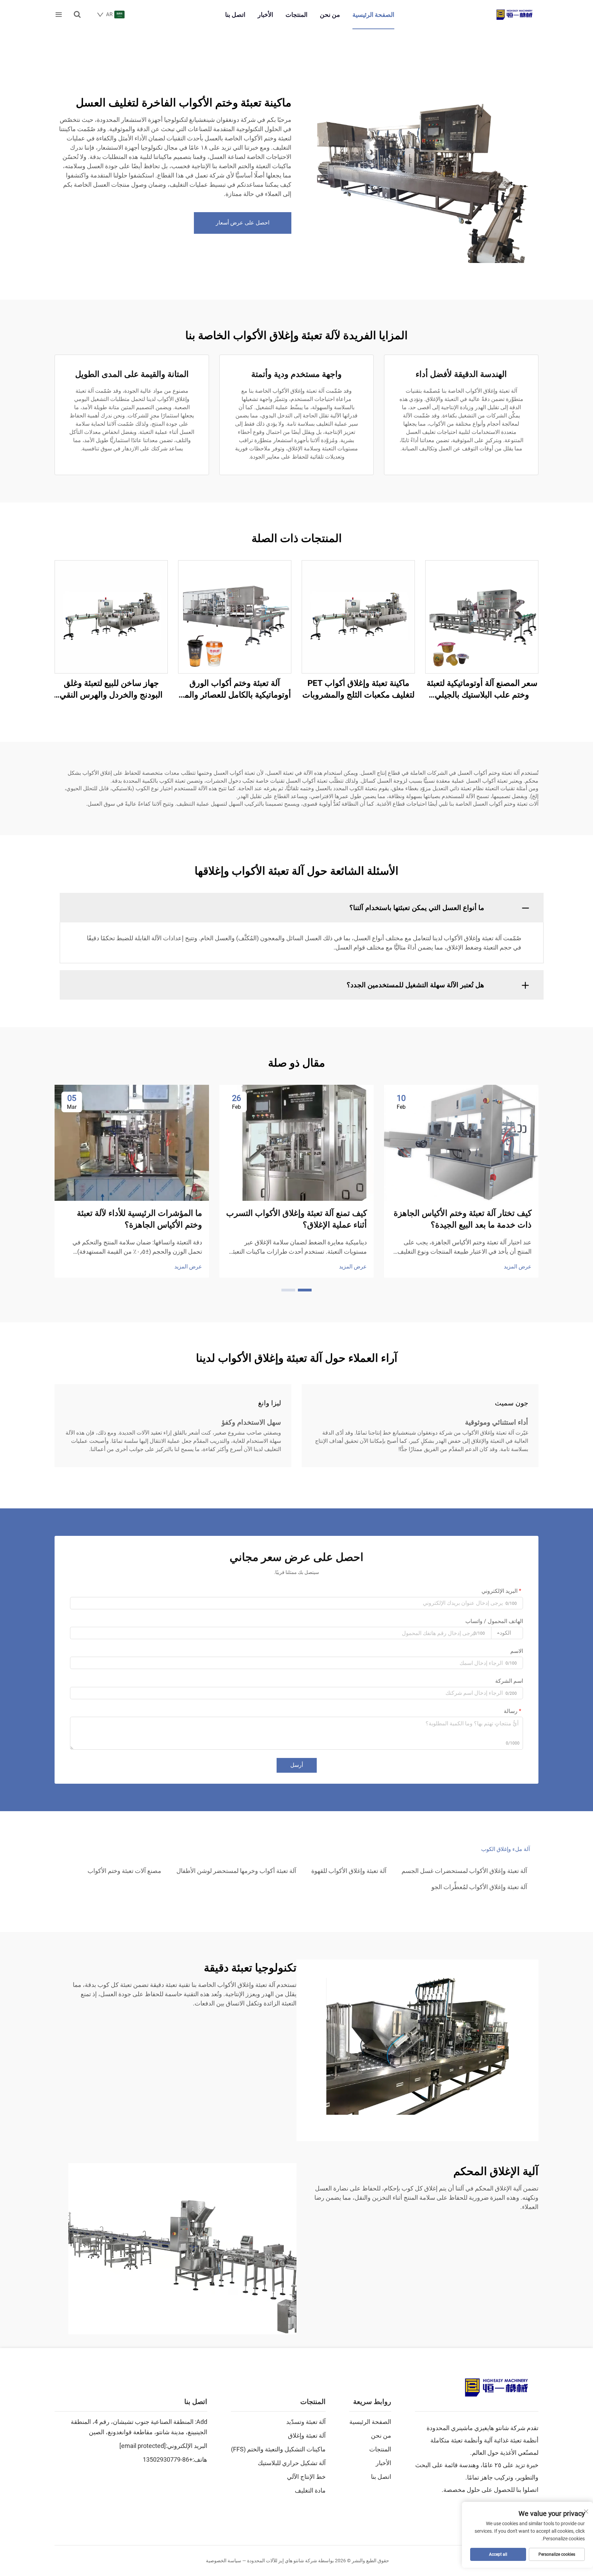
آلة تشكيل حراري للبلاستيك (292, 2463)
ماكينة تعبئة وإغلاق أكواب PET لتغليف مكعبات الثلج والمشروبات (358, 689)
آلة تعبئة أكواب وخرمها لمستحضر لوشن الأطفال (236, 1871)
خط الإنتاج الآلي (306, 2477)
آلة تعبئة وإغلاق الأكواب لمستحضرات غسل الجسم (464, 1871)
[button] (305, 1290)
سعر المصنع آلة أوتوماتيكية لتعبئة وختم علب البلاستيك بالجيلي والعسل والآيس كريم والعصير (482, 689)
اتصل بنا (235, 15)
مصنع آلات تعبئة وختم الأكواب (124, 1871)
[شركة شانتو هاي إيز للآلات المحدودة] (514, 15)
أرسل (297, 1765)
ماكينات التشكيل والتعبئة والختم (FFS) (278, 2449)
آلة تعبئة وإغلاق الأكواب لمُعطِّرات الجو (479, 1887)
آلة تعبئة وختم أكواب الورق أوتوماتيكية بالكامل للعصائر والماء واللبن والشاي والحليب (235, 689)
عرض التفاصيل (482, 617)
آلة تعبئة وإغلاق (307, 2435)
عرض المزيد (518, 1267)
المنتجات (296, 15)
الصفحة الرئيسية (373, 15)
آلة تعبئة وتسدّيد (306, 2422)
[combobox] (507, 1633)
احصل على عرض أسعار (243, 223)
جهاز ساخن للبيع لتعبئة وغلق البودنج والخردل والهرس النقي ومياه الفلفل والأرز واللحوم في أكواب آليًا (111, 689)
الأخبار (265, 15)
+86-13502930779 (168, 2459)
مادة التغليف (310, 2490)
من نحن (330, 15)
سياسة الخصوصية (224, 2561)
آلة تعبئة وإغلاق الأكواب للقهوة (349, 1871)
